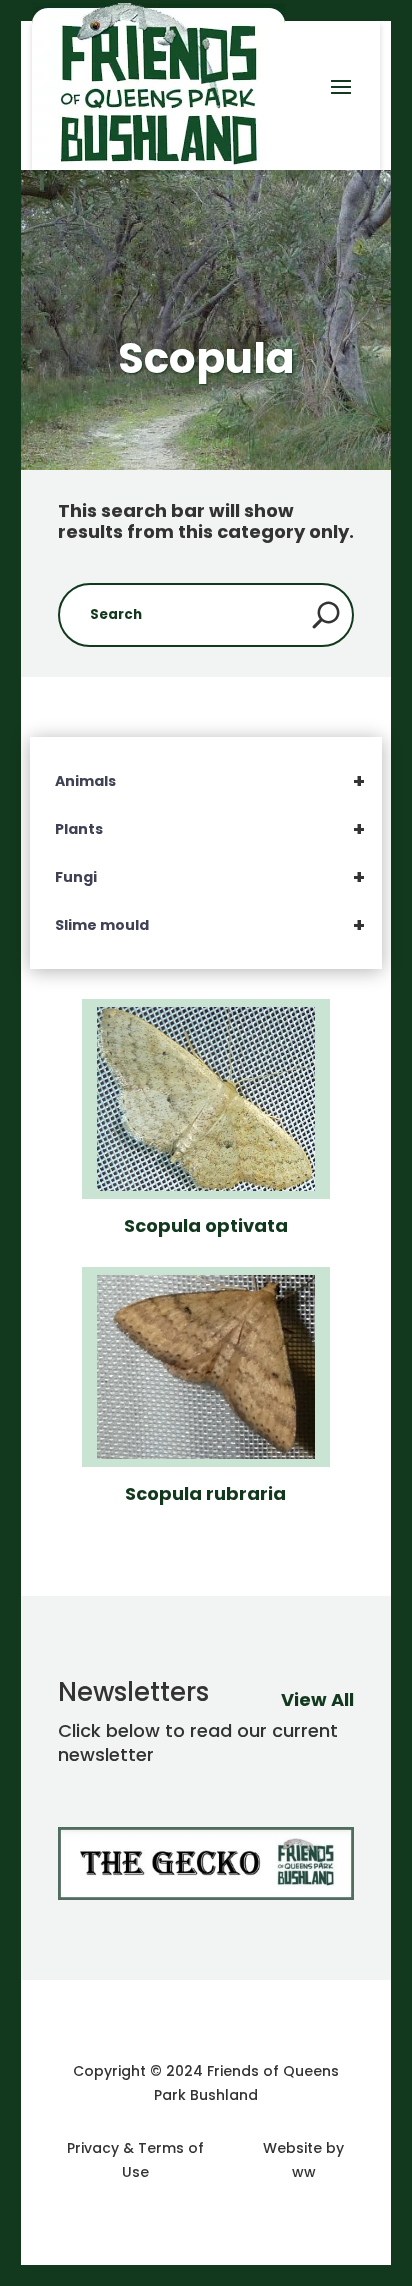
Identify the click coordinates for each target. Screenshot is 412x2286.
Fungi (210, 877)
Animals (210, 781)
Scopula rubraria (205, 1493)
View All (317, 1699)
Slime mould (210, 925)
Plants (210, 829)
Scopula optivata (206, 1225)
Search (326, 615)
